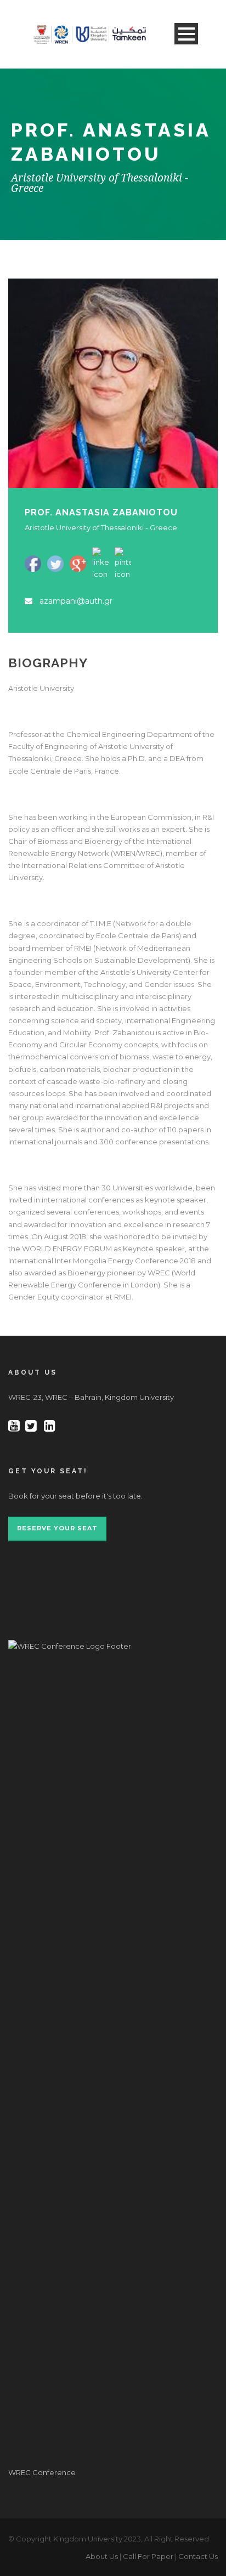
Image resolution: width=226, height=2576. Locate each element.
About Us (102, 2556)
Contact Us (198, 2556)
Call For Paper (148, 2556)
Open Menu (186, 34)
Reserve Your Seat (57, 1528)
